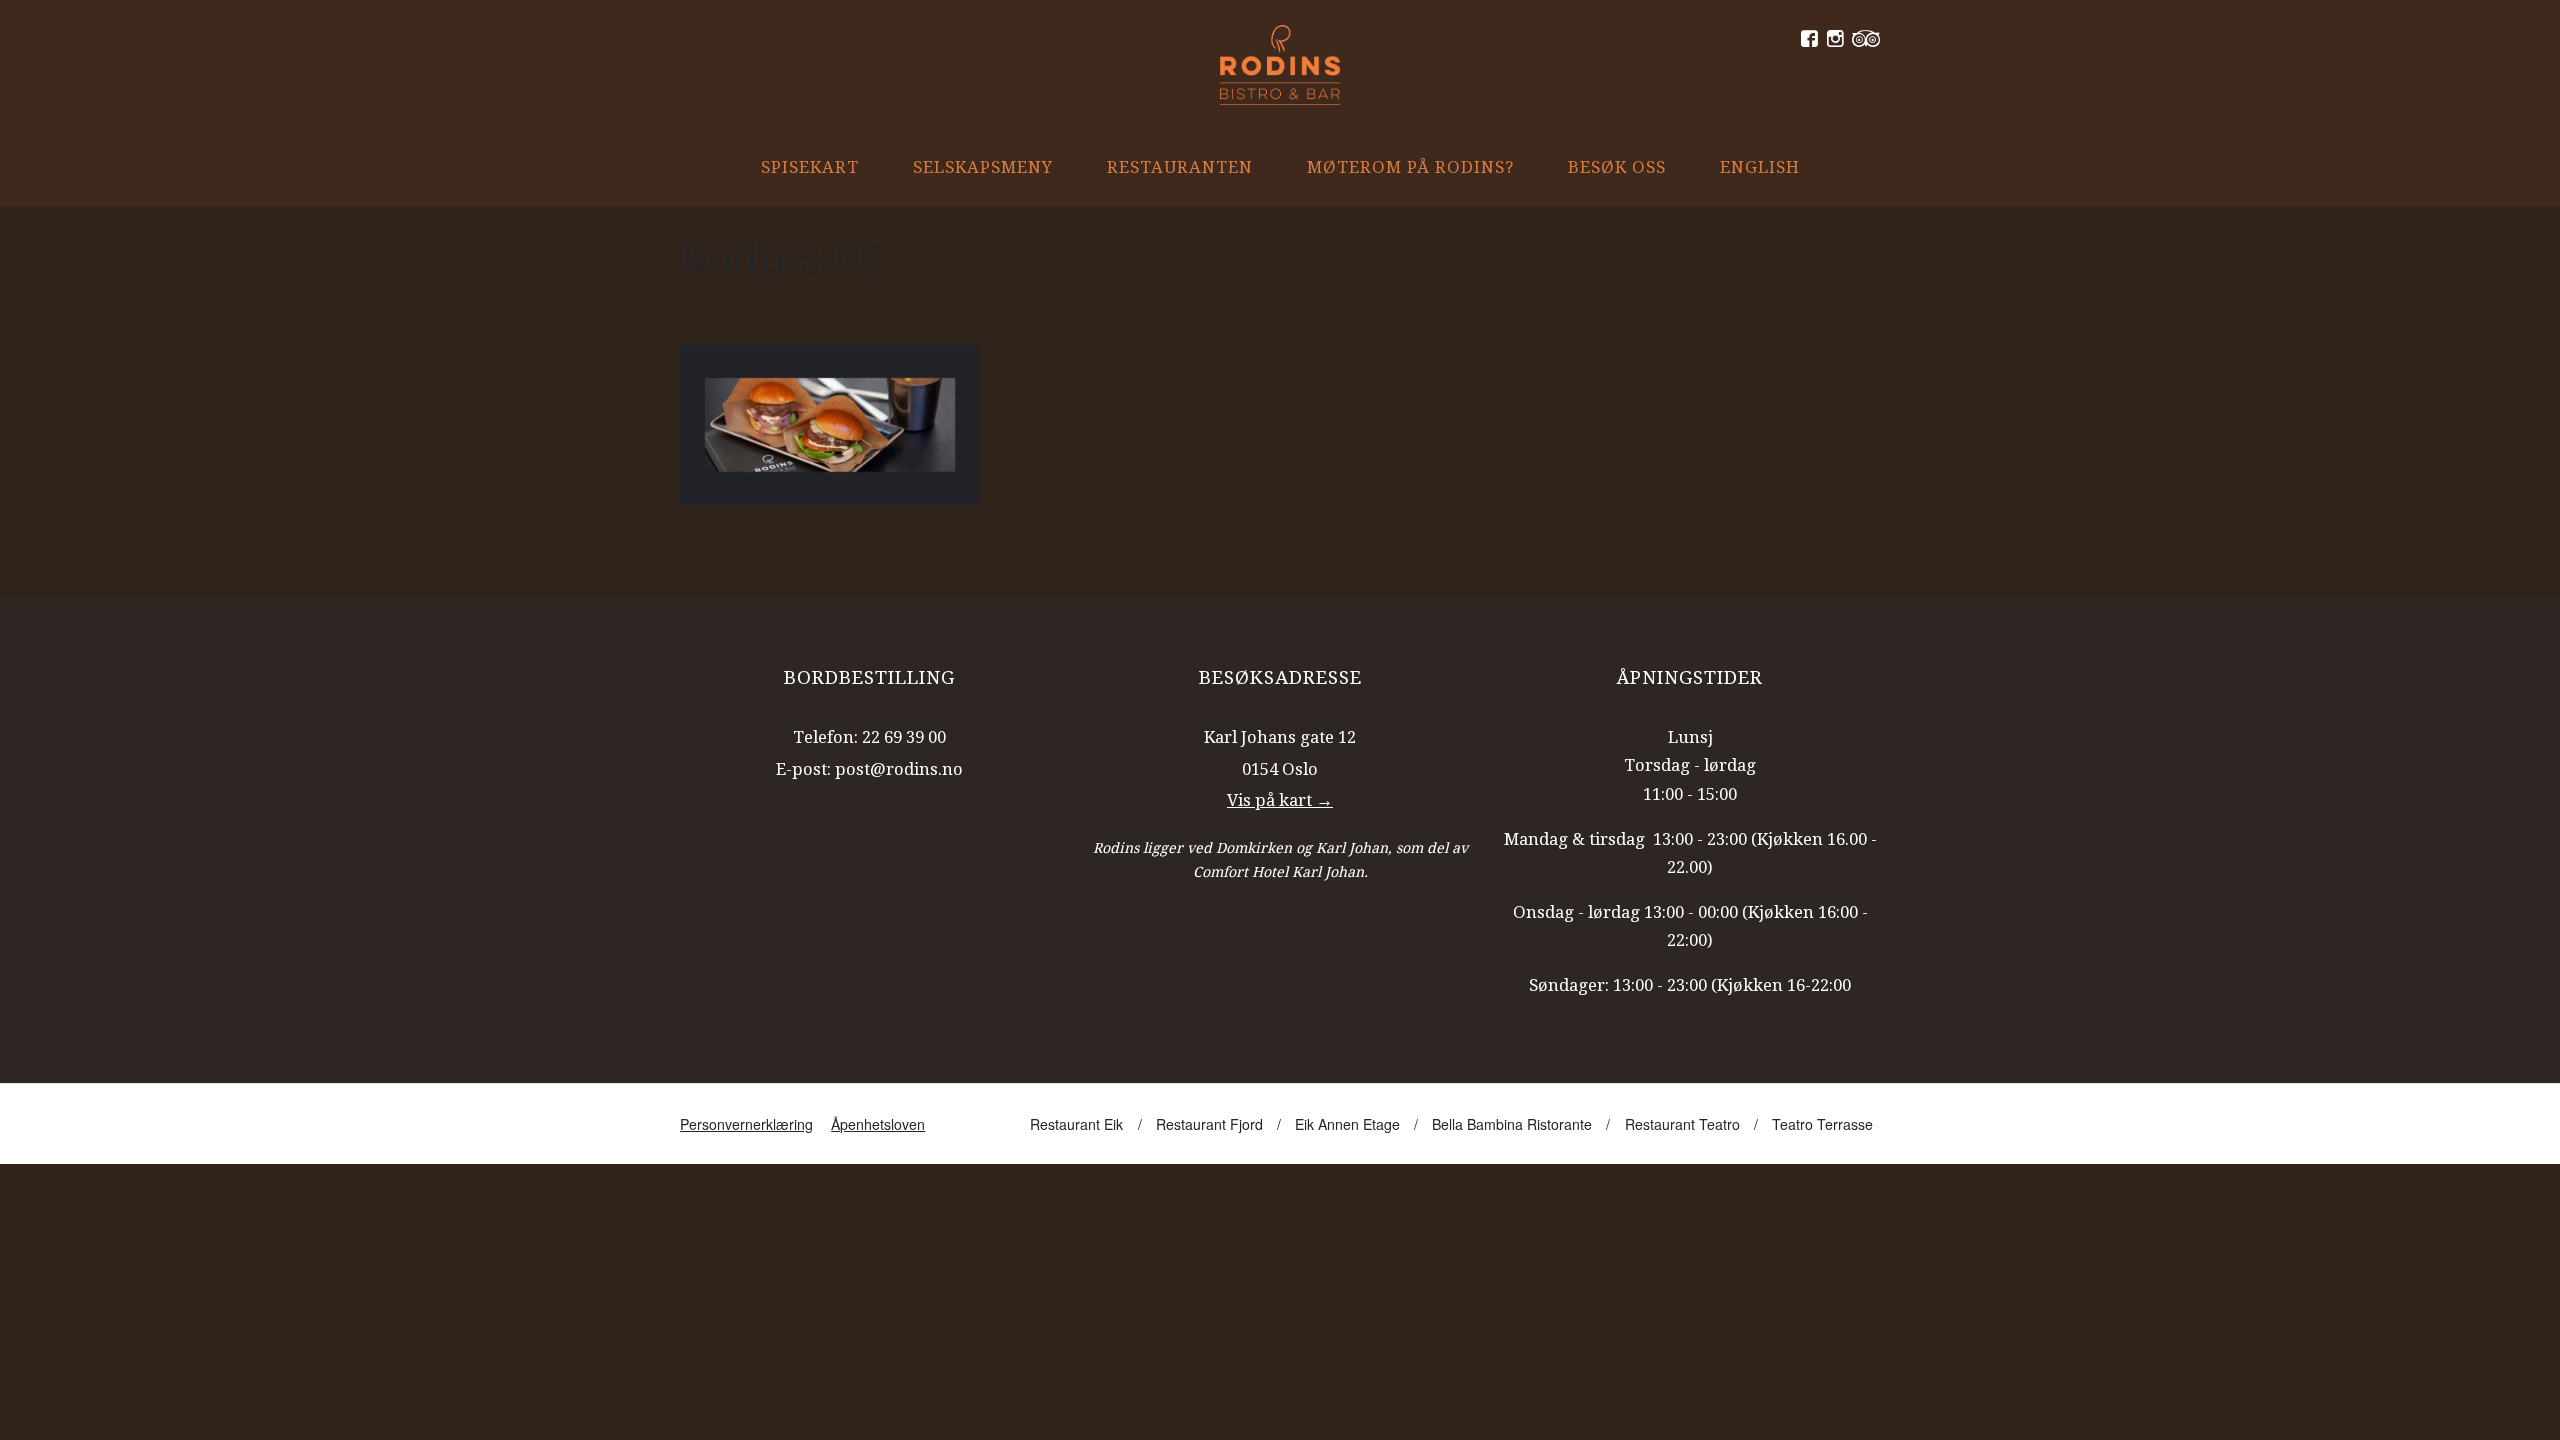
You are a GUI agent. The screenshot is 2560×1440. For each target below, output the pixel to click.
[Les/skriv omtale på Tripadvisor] (1866, 39)
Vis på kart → (1280, 800)
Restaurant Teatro (1682, 1124)
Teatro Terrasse (1822, 1124)
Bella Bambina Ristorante (1512, 1124)
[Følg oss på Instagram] (1835, 39)
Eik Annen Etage (1347, 1124)
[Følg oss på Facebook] (1809, 39)
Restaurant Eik (1076, 1124)
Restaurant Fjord (1209, 1124)
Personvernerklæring (746, 1124)
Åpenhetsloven (878, 1124)
